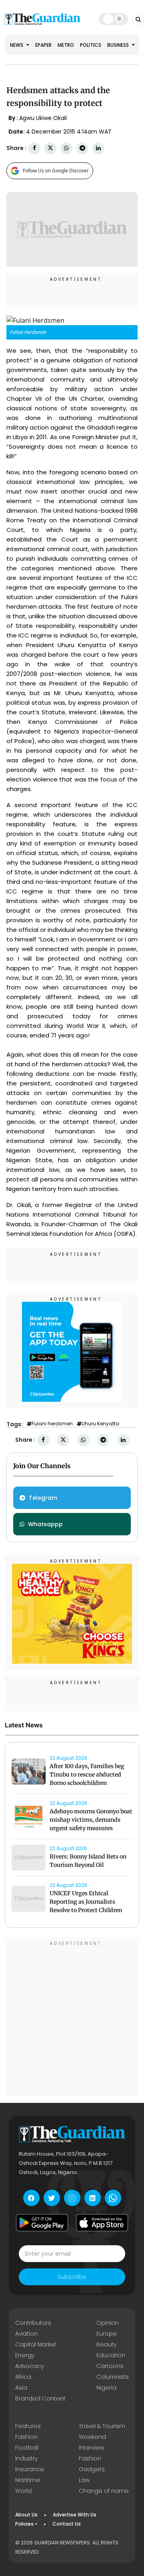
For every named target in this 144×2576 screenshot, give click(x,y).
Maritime (28, 2480)
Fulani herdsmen (52, 1424)
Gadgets (92, 2469)
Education (111, 2355)
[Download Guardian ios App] (102, 2222)
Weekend (92, 2437)
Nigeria (106, 2388)
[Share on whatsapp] (66, 148)
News (17, 45)
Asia (21, 2388)
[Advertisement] (72, 2018)
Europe (107, 2334)
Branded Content (40, 2398)
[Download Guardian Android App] (42, 2222)
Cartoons (110, 2366)
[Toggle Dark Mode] (113, 19)
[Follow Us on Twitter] (52, 2198)
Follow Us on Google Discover (56, 171)
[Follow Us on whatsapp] (113, 2198)
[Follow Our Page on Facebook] (31, 2198)
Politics (91, 45)
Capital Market (36, 2344)
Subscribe (72, 2277)
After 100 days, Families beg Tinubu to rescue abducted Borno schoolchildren (87, 1775)
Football (27, 2448)
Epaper (43, 45)
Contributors (33, 2323)
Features (28, 2426)
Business (119, 45)
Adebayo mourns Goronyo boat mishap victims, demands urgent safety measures (91, 1820)
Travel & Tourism (102, 2426)
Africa (23, 2377)
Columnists (113, 2377)
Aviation (26, 2334)
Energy (25, 2355)
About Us (26, 2515)
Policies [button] (24, 2524)
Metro (66, 45)
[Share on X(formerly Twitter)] (50, 148)
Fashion (26, 2437)
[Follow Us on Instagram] (72, 2198)
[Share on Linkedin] (98, 148)
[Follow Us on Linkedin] (93, 2198)
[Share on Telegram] (82, 148)
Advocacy (29, 2366)
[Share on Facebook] (34, 148)
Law (84, 2480)
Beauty (106, 2344)
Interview (91, 2448)
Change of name (104, 2491)
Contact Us (67, 2524)
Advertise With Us (75, 2515)
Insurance (30, 2469)
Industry (26, 2458)
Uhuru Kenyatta (100, 1424)
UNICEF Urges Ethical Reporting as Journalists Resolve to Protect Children (86, 1902)
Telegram (43, 1498)
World (23, 2491)
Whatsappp (45, 1524)
